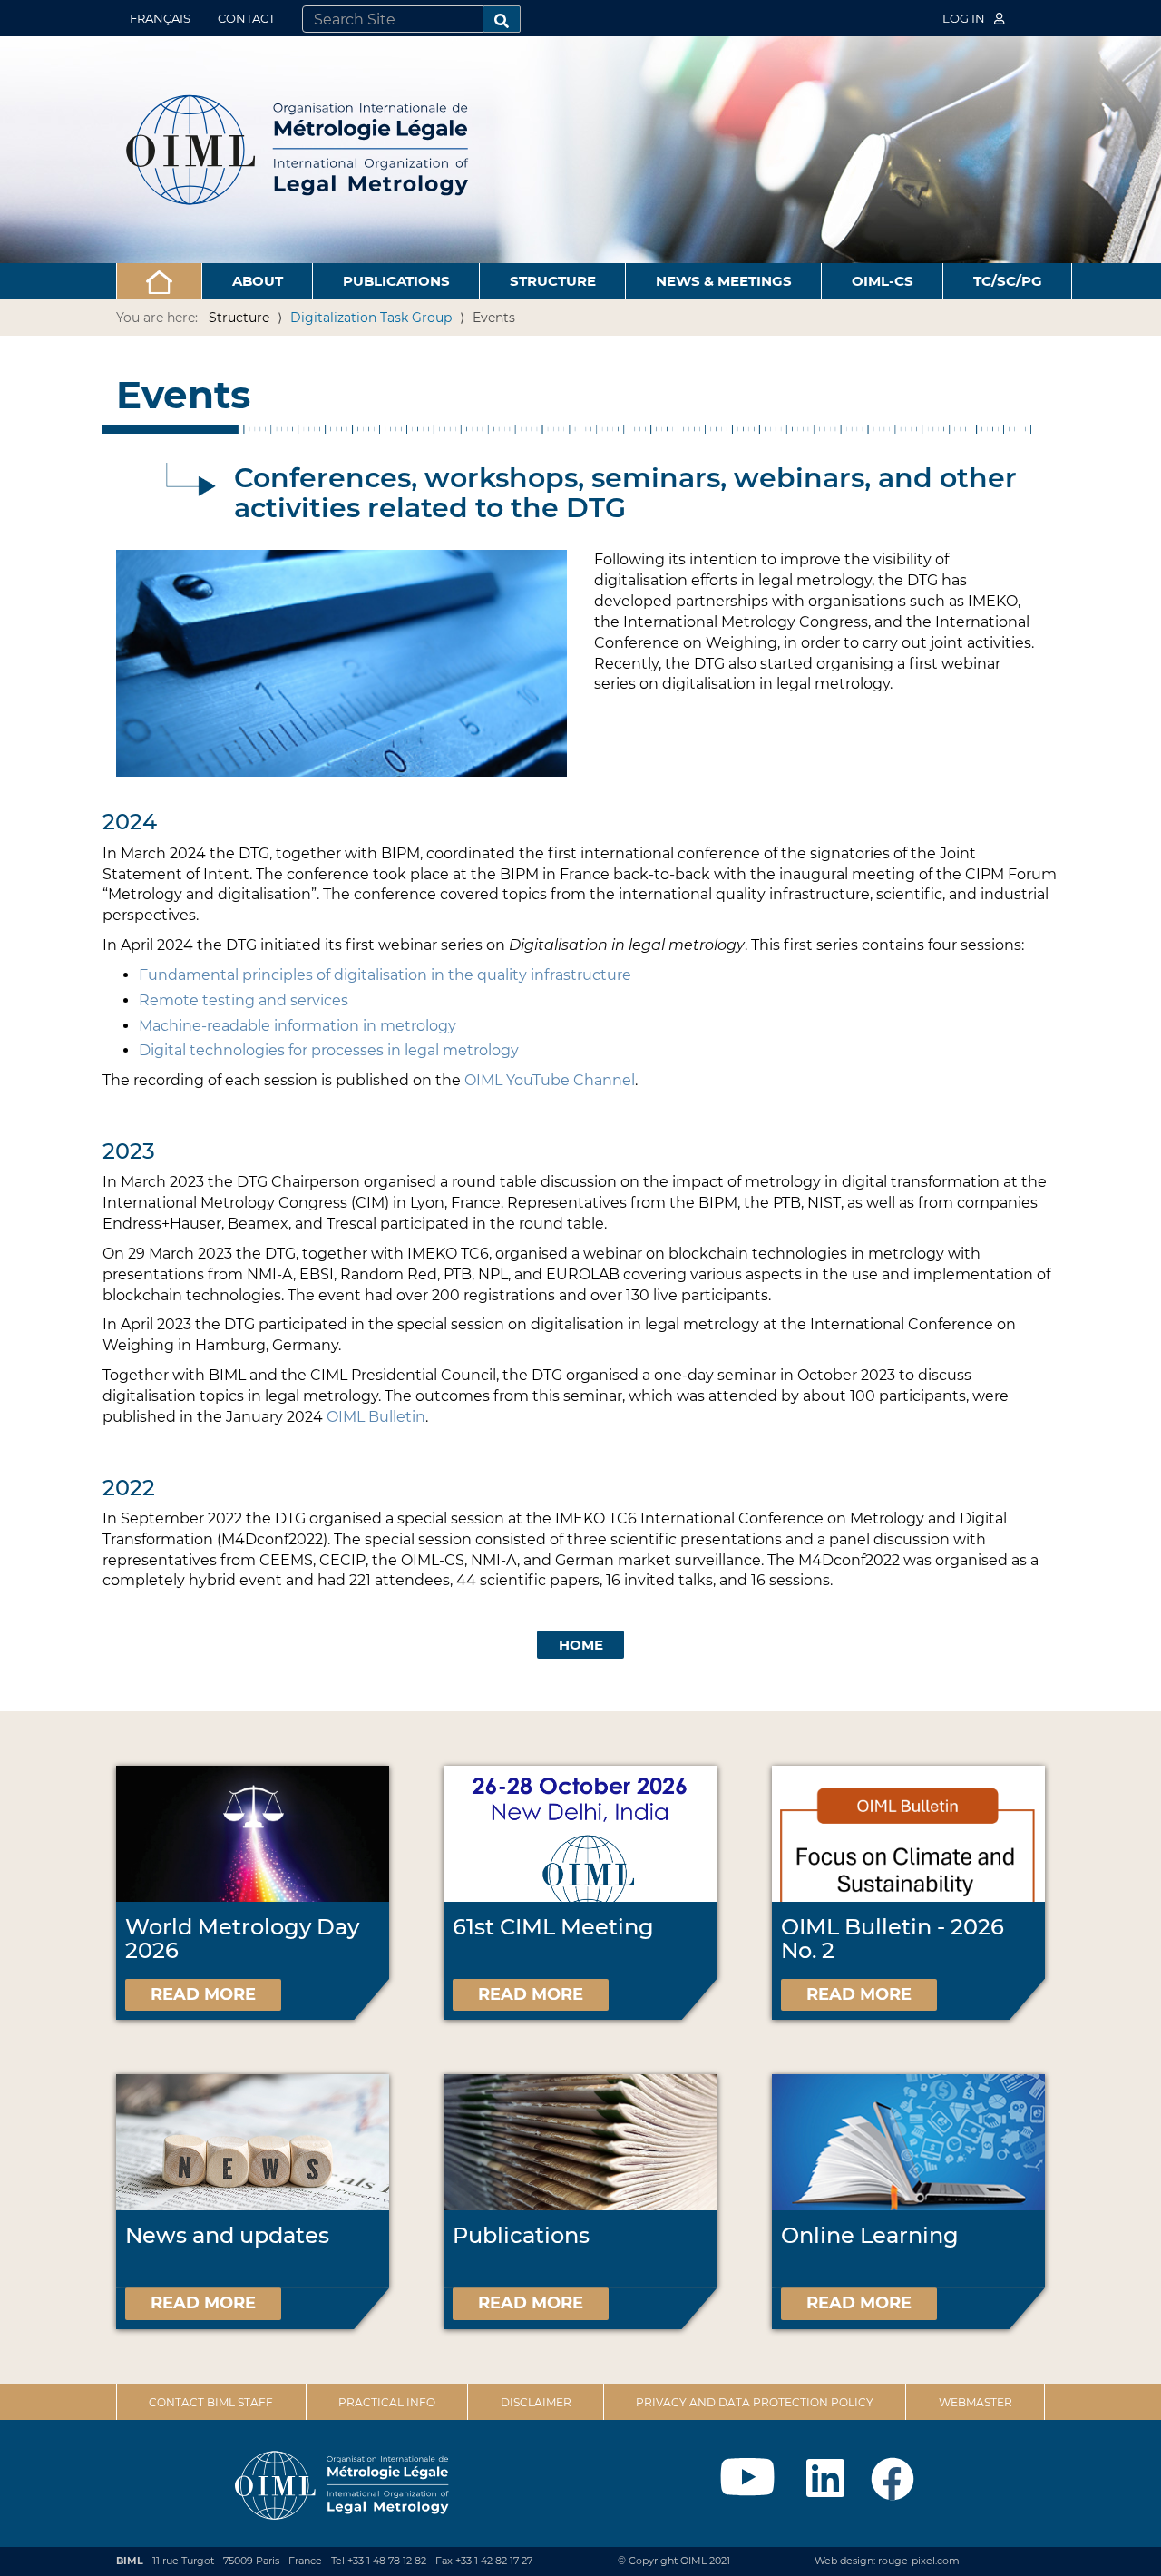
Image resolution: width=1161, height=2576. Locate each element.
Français (160, 18)
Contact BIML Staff (211, 2402)
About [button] (258, 281)
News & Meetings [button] (724, 281)
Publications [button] (396, 281)
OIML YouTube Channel (550, 1080)
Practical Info (387, 2402)
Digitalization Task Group (371, 318)
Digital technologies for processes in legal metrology (329, 1050)
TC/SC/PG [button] (1008, 281)
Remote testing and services (244, 1000)
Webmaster (976, 2402)
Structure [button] (553, 281)
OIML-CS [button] (883, 281)
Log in (965, 18)
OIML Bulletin (376, 1417)
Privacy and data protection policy (755, 2402)
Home (581, 1645)
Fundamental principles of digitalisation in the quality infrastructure (385, 975)
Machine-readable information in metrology (298, 1026)
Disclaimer (536, 2402)
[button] (159, 281)
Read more (203, 1994)
